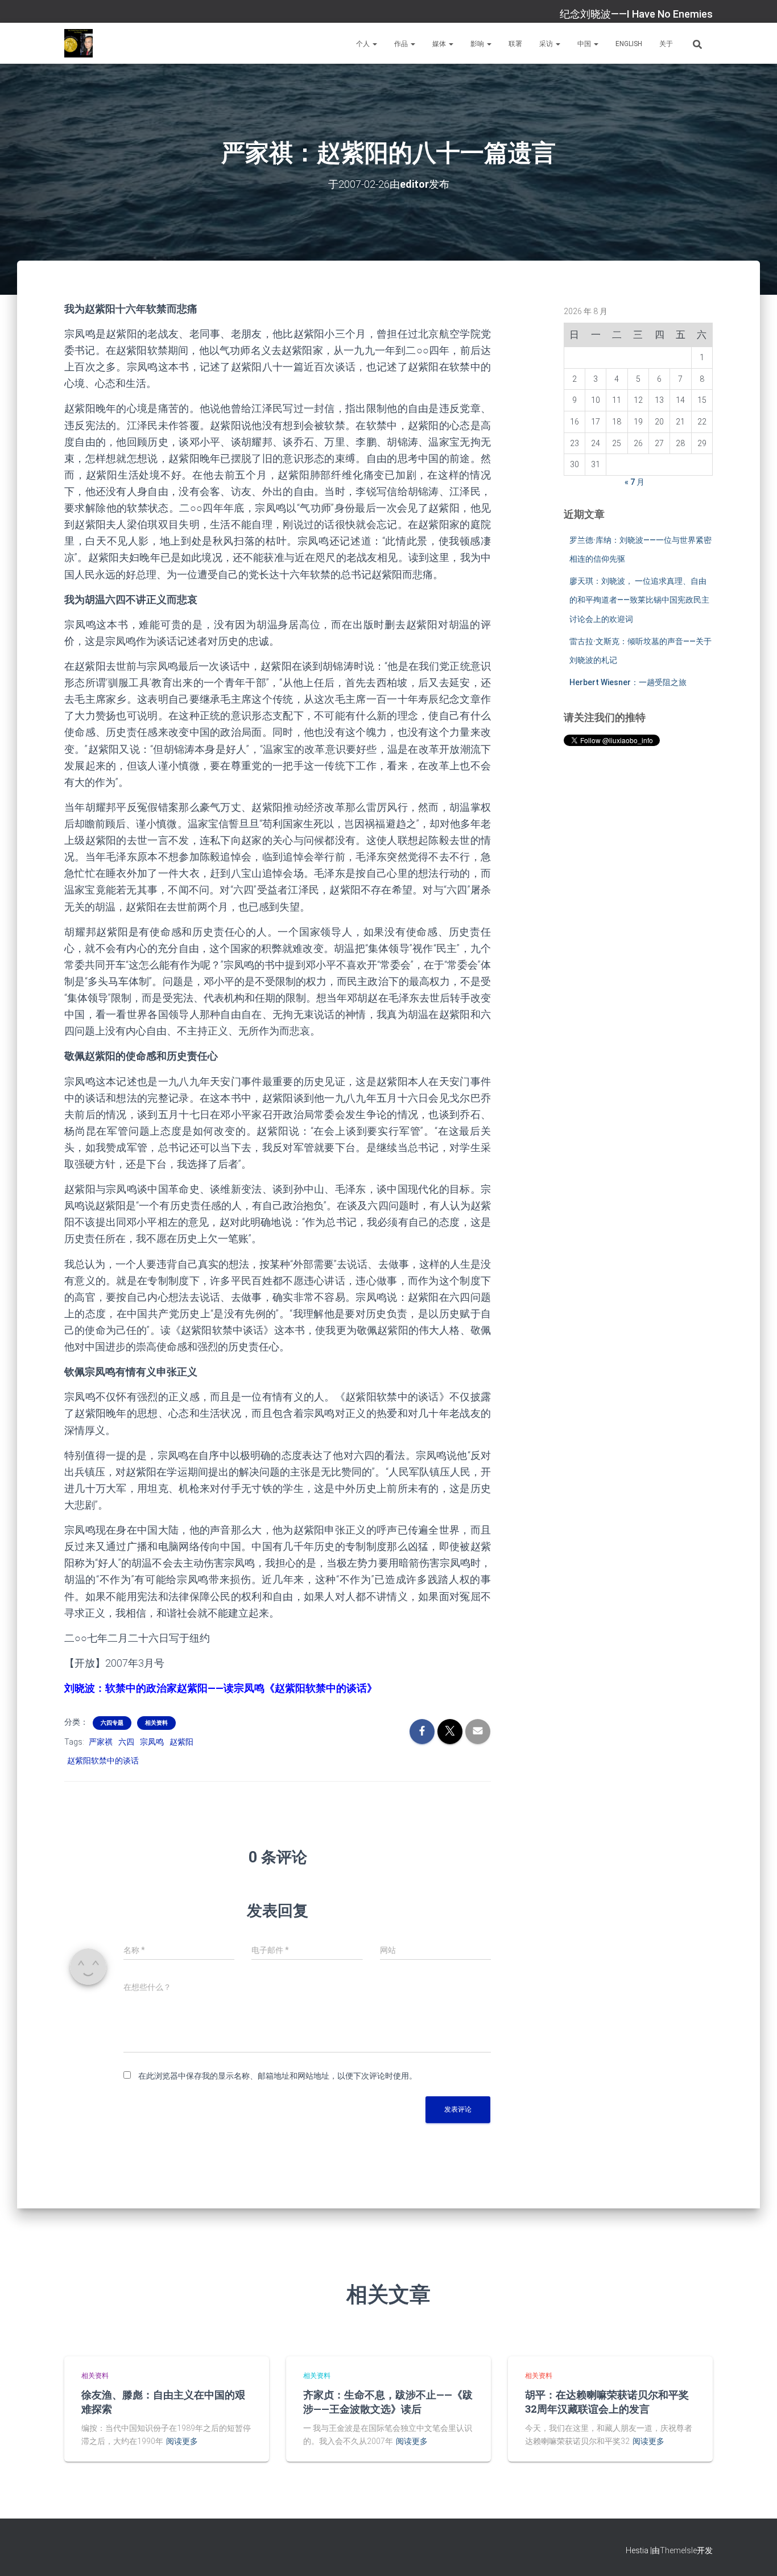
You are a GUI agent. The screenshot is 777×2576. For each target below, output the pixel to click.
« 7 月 (635, 482)
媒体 (440, 44)
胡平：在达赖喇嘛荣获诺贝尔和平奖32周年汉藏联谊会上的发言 (607, 2402)
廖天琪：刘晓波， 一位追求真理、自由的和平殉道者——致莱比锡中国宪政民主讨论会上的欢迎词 (639, 600)
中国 (585, 44)
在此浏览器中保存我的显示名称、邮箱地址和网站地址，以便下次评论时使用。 (278, 2076)
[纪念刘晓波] (78, 43)
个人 (364, 44)
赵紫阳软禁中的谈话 (103, 1761)
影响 (478, 44)
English (629, 44)
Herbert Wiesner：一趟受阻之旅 (628, 682)
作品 (402, 44)
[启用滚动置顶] (755, 2553)
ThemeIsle (678, 2550)
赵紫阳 (181, 1742)
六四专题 (112, 1723)
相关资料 (156, 1723)
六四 (126, 1742)
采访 (547, 44)
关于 (666, 44)
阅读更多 (182, 2441)
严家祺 (101, 1742)
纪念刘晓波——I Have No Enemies (636, 14)
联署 (515, 44)
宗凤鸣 (152, 1742)
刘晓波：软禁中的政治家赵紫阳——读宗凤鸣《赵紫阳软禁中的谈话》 (221, 1688)
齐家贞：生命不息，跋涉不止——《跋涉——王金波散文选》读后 (388, 2402)
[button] (374, 44)
